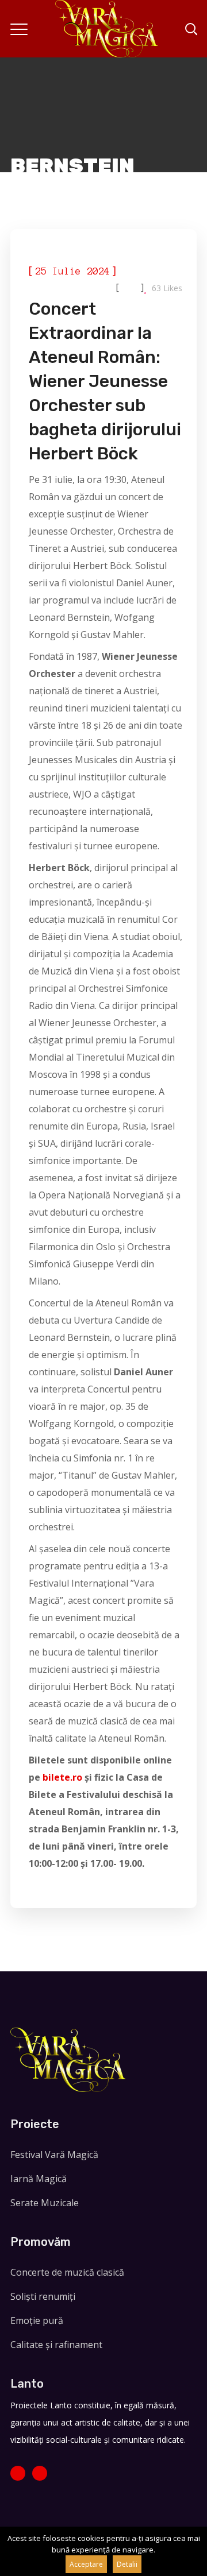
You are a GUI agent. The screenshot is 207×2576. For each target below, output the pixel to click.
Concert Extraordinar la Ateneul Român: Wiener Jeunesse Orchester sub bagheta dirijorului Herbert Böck (105, 381)
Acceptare (86, 2564)
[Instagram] (40, 2473)
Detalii (127, 2564)
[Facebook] (18, 2473)
